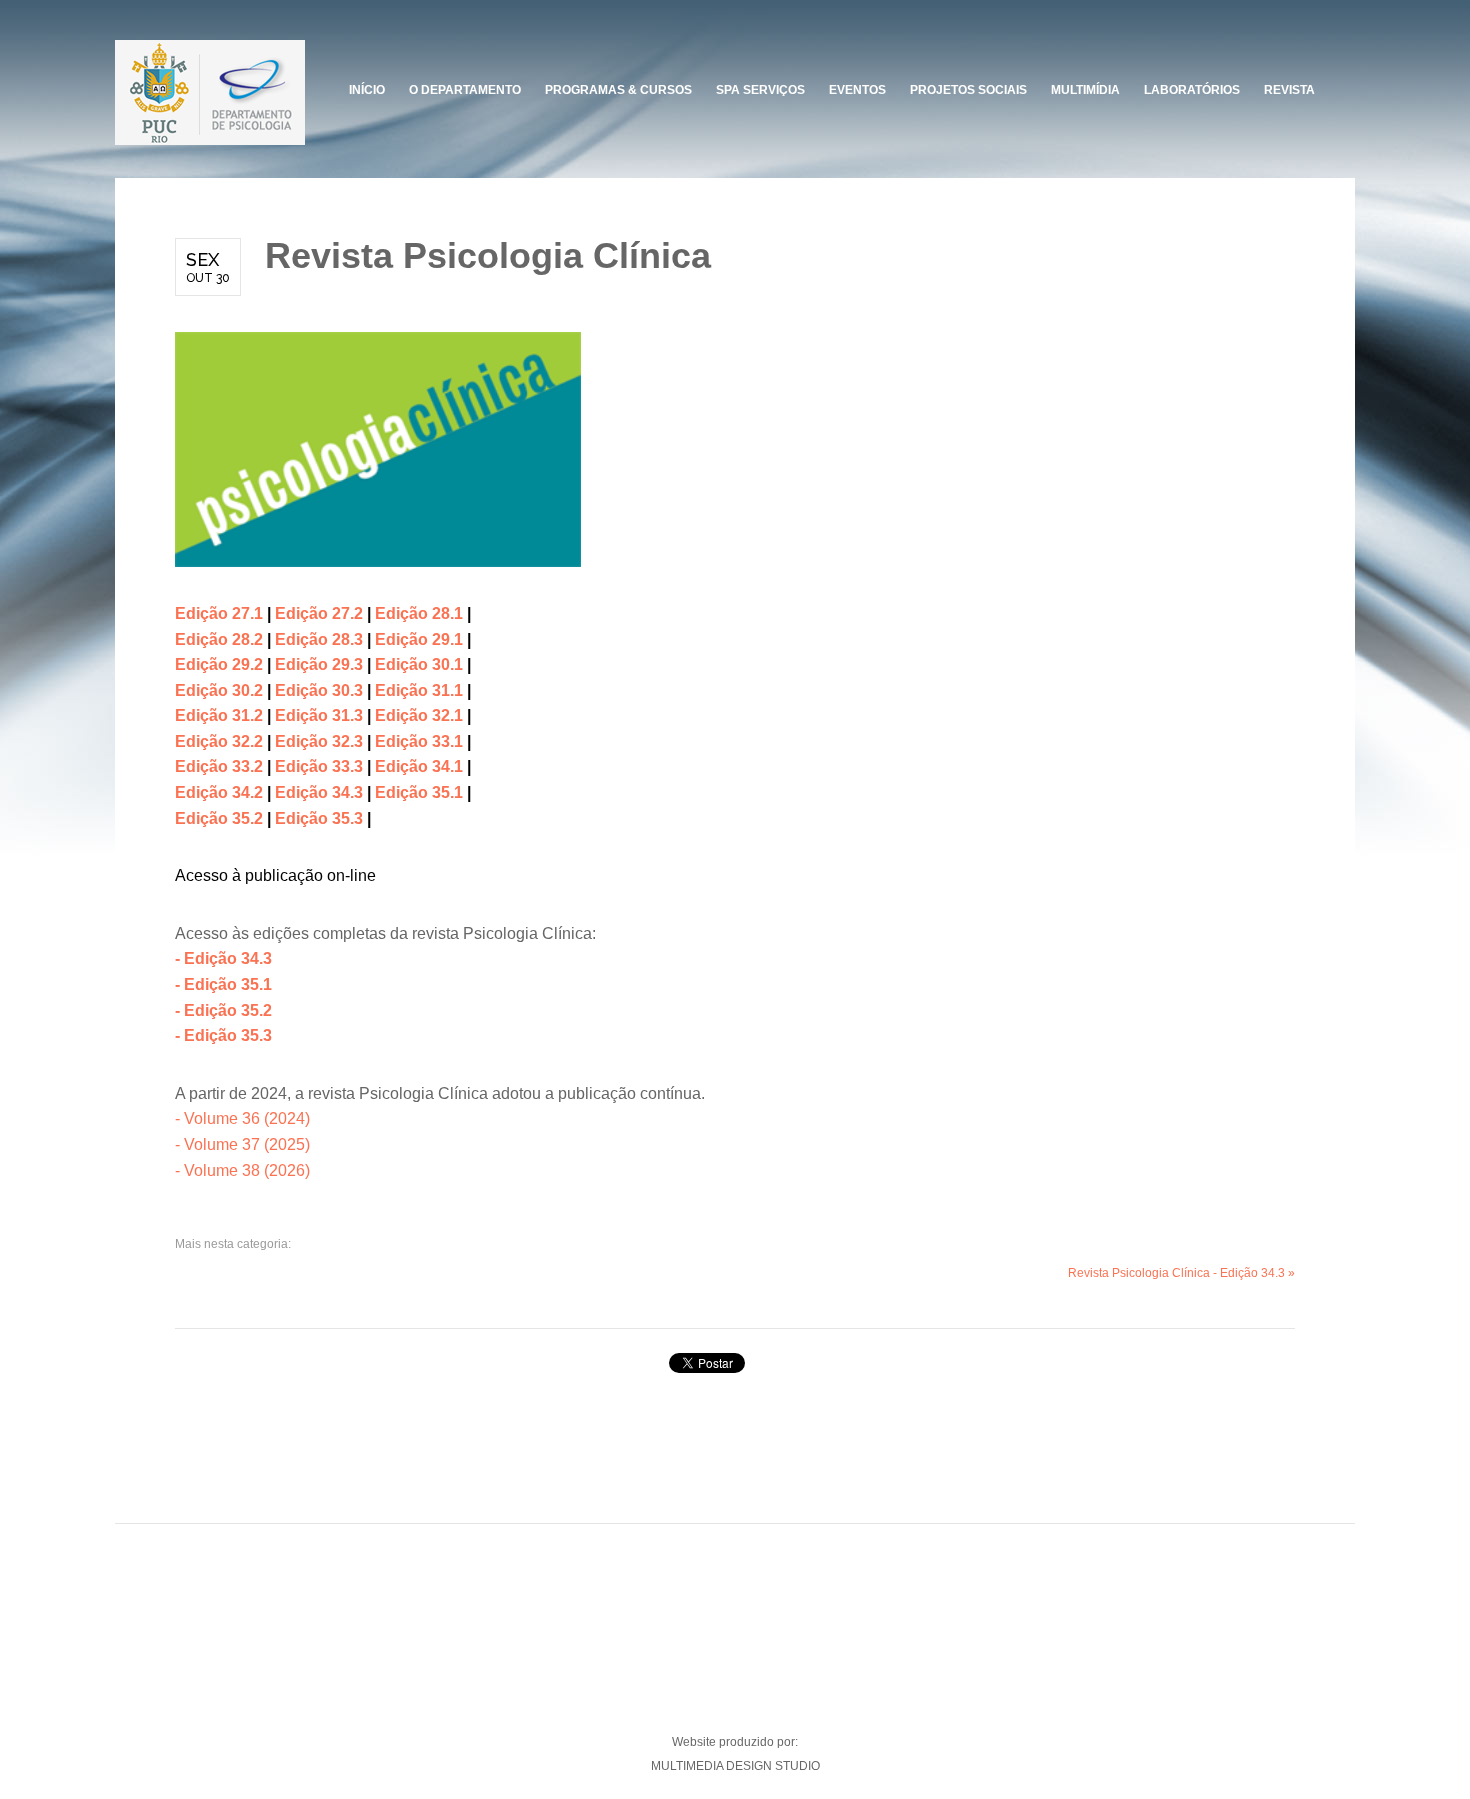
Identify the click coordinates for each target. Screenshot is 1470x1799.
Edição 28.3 (321, 639)
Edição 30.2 (219, 690)
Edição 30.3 (321, 690)
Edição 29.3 (321, 664)
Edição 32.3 (319, 741)
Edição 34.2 (219, 792)
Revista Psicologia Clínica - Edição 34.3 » (1181, 1273)
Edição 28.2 (219, 639)
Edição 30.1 (421, 664)
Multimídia (1085, 90)
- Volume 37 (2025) (242, 1144)
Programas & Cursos (618, 90)
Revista (1289, 90)
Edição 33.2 (219, 766)
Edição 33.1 (419, 741)
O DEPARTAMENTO (465, 90)
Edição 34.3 (319, 792)
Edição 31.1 (421, 690)
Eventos (857, 90)
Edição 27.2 (319, 613)
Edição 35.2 (219, 818)
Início (367, 90)
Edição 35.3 (319, 818)
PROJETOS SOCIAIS (968, 90)
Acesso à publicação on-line (275, 875)
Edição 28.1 (419, 613)
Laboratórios (1192, 90)
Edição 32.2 (221, 741)
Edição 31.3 (321, 715)
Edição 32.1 (421, 715)
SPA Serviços (760, 90)
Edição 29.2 (219, 664)
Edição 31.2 (221, 715)
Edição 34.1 (419, 766)
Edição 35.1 (419, 792)
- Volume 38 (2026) (242, 1170)
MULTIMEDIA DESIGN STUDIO (735, 1766)
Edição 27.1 (219, 613)
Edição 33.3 (319, 766)
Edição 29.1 (419, 639)
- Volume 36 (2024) (242, 1118)
